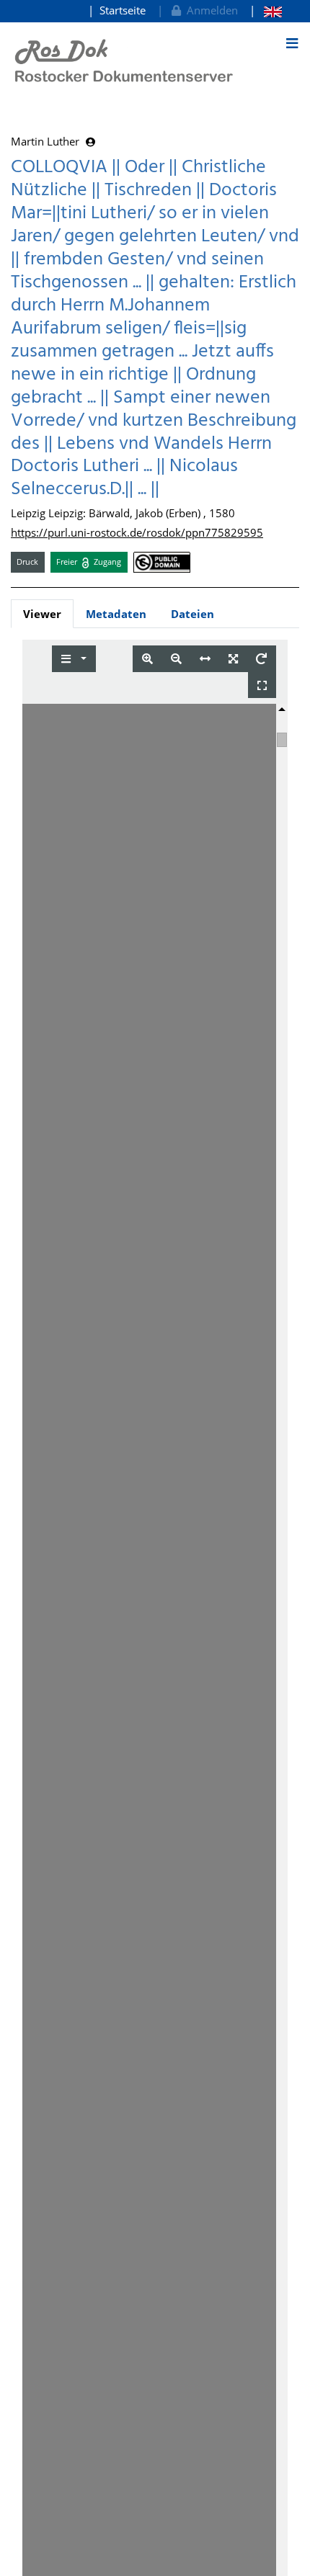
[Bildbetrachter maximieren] (262, 685)
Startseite (123, 10)
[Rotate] (261, 659)
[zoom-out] (176, 659)
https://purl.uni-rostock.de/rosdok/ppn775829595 (137, 532)
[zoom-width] (205, 659)
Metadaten (116, 614)
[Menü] (292, 43)
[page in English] (266, 10)
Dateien (192, 614)
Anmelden (209, 10)
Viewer (42, 614)
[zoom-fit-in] (233, 659)
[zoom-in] (147, 659)
